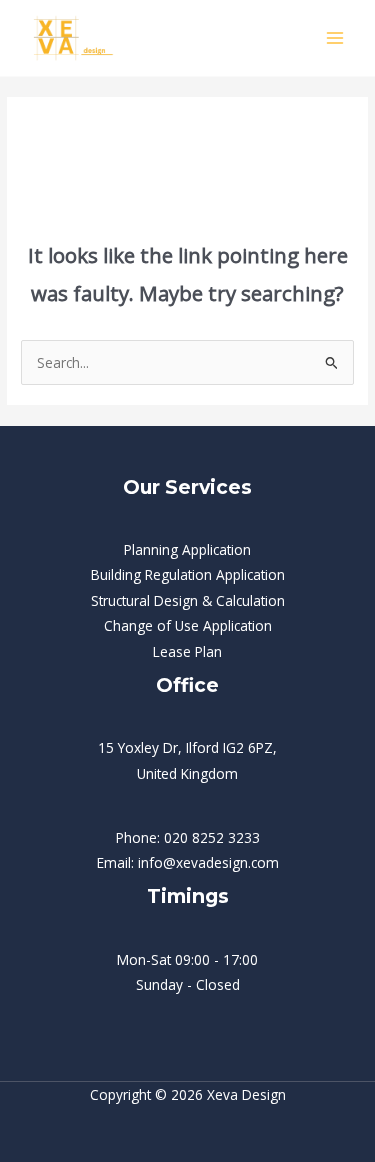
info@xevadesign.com (208, 862)
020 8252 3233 (212, 837)
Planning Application (187, 549)
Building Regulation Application (188, 574)
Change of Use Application (188, 625)
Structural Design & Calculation (188, 600)
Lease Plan (187, 651)
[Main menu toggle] (335, 38)
